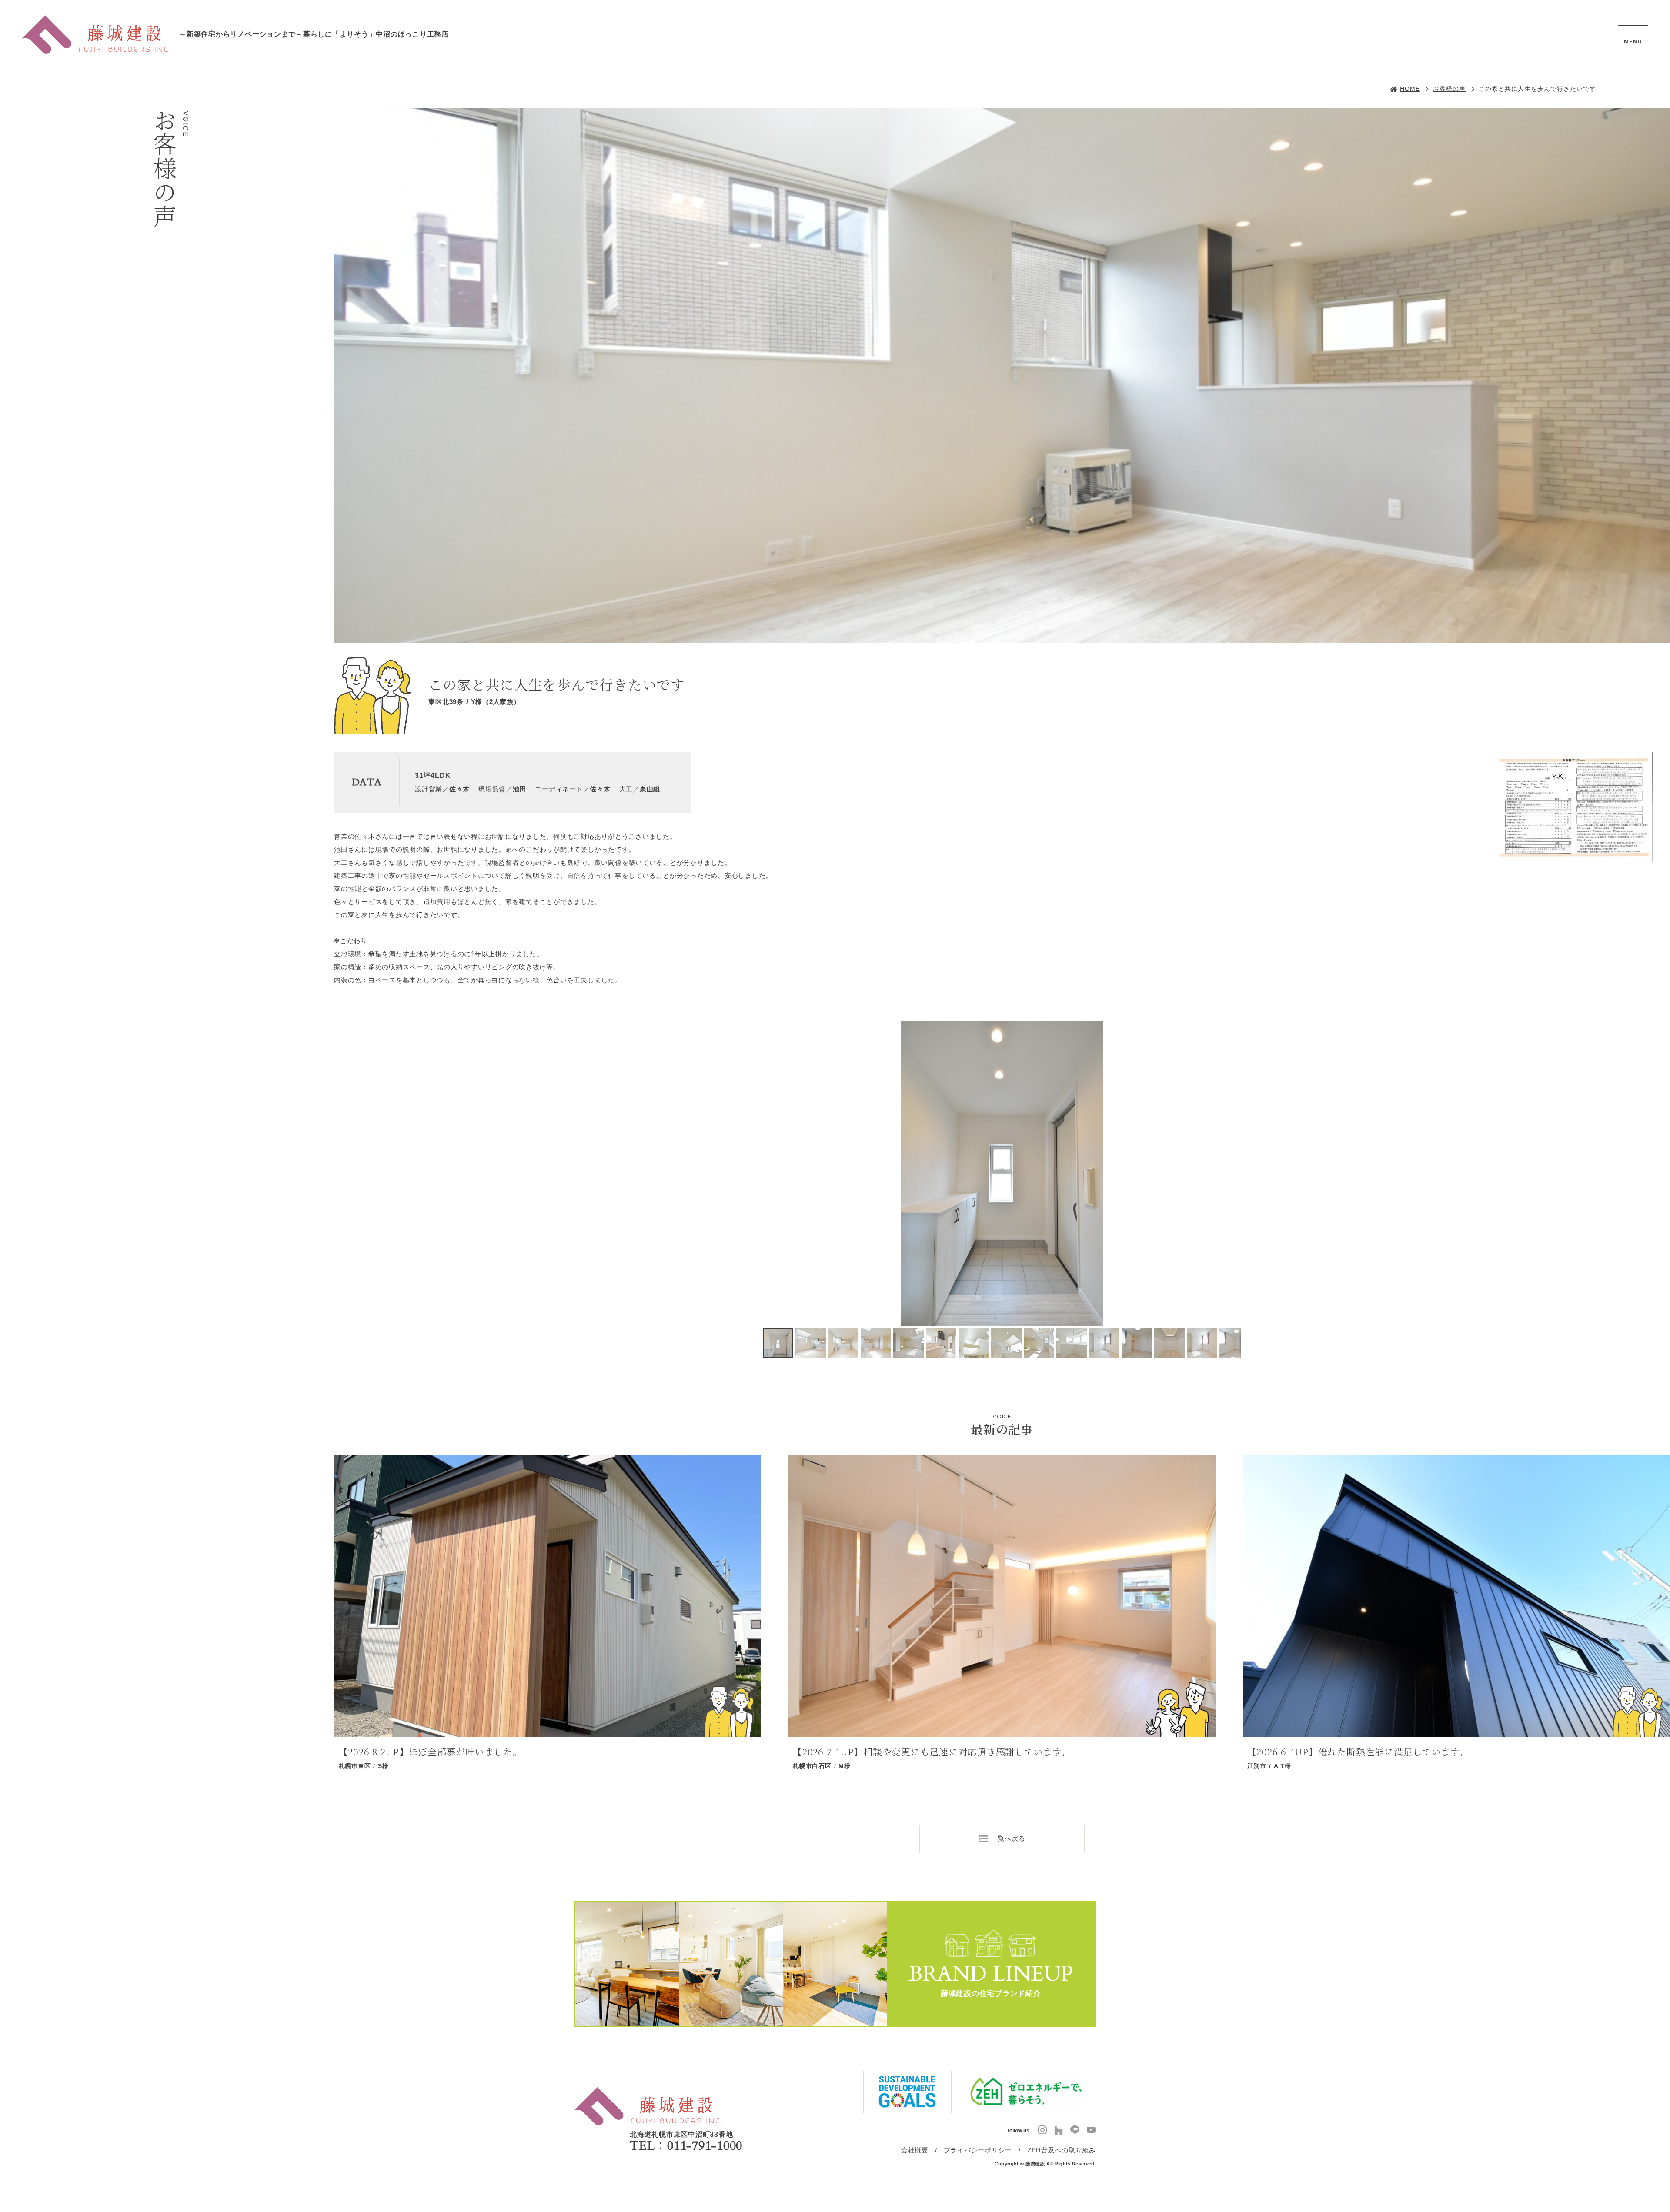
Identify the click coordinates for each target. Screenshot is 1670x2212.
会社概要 (915, 2150)
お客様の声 (1449, 89)
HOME (1410, 89)
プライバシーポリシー (978, 2150)
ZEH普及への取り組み (1062, 2150)
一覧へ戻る (1008, 1838)
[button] (771, 1174)
